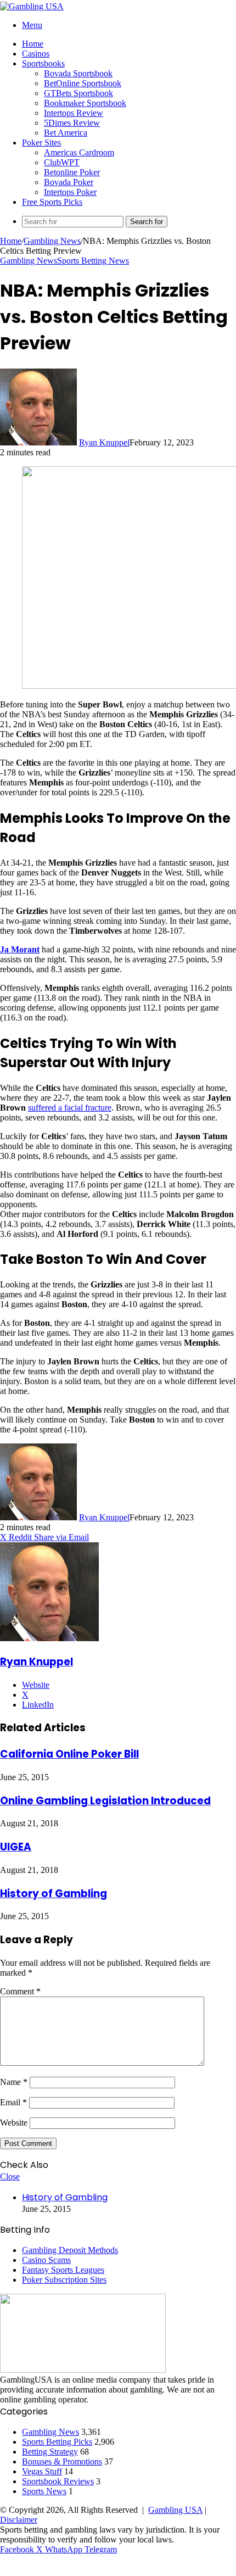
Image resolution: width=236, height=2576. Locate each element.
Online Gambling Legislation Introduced (105, 1801)
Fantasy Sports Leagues (63, 2270)
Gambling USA (175, 2510)
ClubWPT (62, 162)
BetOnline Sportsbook (83, 83)
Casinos (36, 54)
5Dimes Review (72, 123)
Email (13, 2102)
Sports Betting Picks (57, 2442)
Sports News (44, 2491)
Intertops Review (74, 113)
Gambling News (52, 241)
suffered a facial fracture (70, 1108)
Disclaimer (19, 2520)
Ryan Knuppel (104, 442)
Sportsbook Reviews (58, 2481)
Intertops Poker (70, 192)
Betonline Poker (72, 172)
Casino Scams (46, 2260)
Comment (20, 1991)
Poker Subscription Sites (64, 2280)
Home (33, 44)
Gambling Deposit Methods (70, 2250)
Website (14, 2123)
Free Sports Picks (52, 202)
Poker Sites (41, 143)
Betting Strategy (50, 2452)
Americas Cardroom (79, 152)
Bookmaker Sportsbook (85, 103)
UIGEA (16, 1847)
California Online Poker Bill (69, 1754)
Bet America (66, 133)
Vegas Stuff (42, 2471)
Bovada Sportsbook (78, 73)
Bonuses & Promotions (62, 2461)
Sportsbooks (43, 63)
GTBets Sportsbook (78, 93)
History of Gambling (54, 1894)
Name (14, 2082)
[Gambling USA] (32, 6)
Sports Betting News (93, 261)
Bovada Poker (69, 182)
